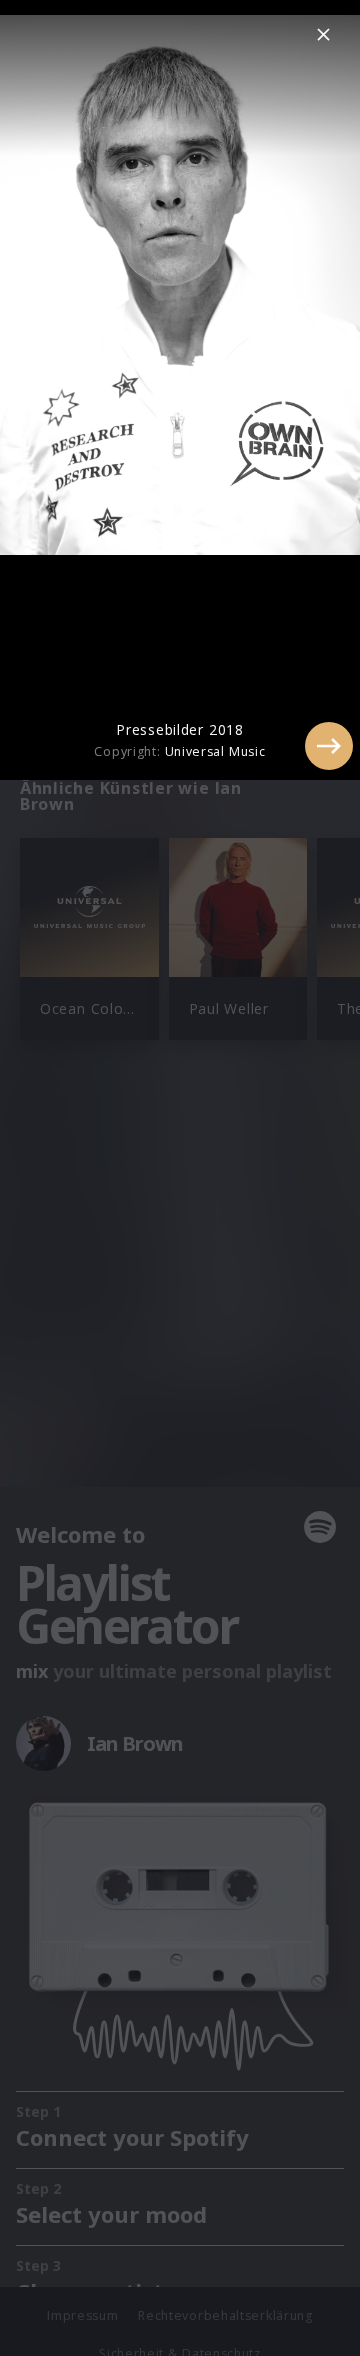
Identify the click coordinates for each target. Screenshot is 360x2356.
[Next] (329, 746)
